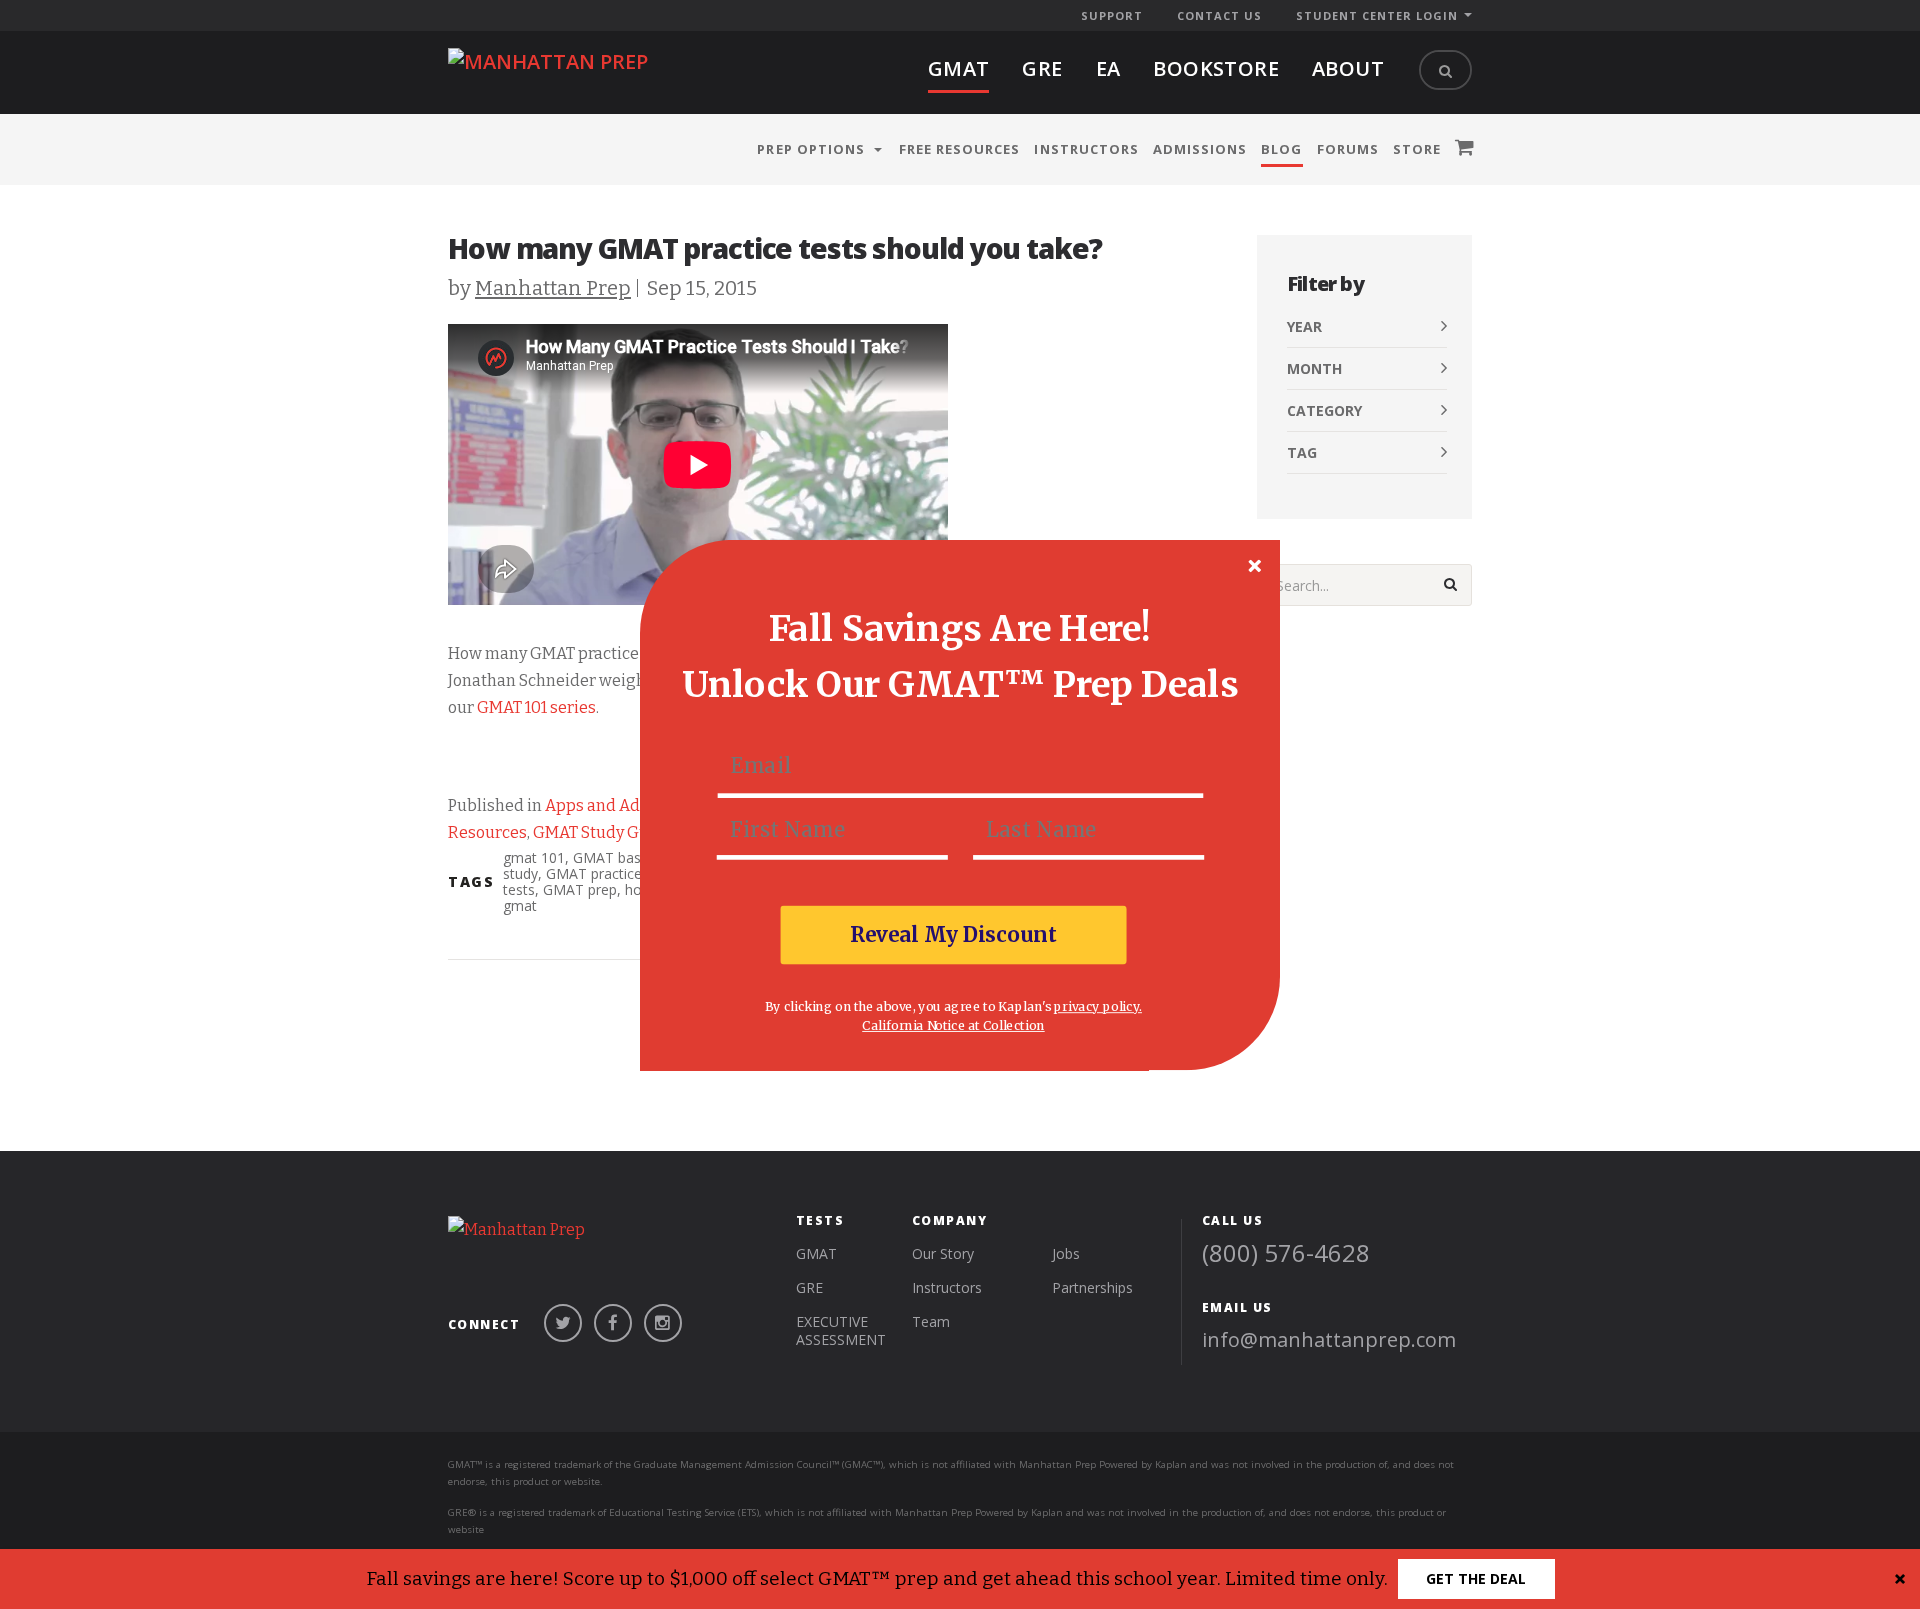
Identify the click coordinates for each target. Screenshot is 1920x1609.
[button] (960, 627)
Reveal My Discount (954, 934)
